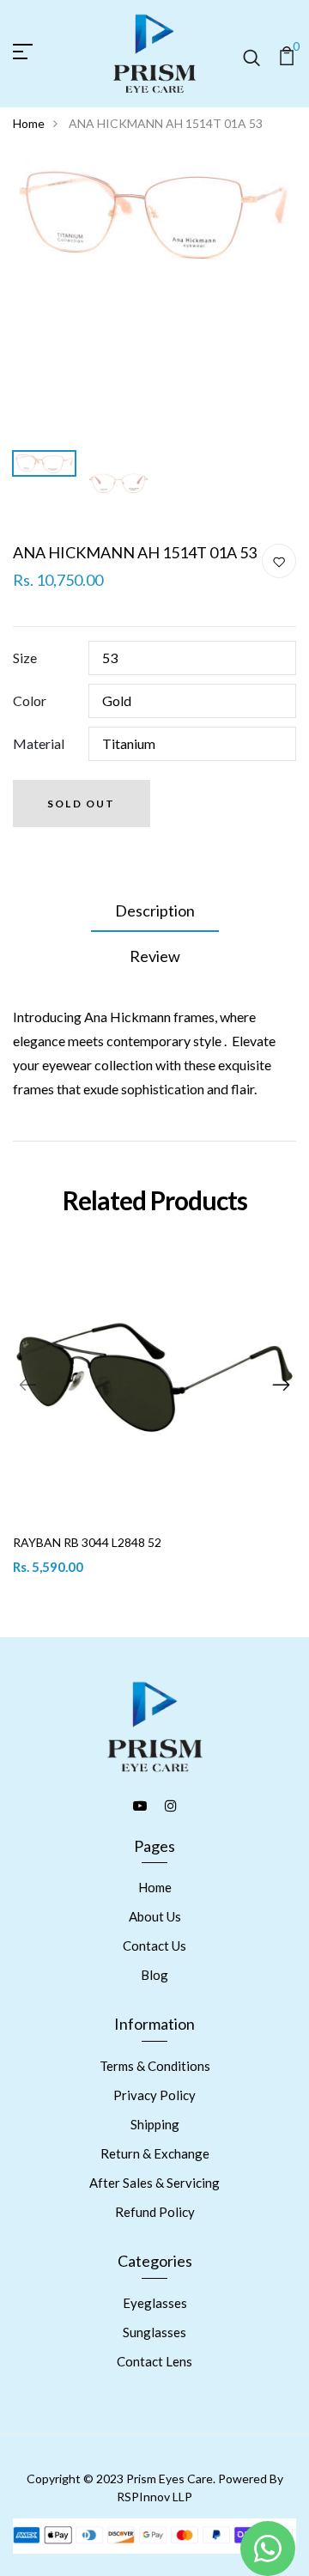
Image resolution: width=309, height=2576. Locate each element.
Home (29, 123)
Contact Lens (154, 2361)
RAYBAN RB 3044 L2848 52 (87, 1542)
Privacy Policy (154, 2095)
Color (30, 700)
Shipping (155, 2124)
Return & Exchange (155, 2153)
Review (155, 956)
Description (155, 910)
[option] (154, 214)
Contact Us (154, 1946)
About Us (155, 1916)
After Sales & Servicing (154, 2183)
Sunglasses (154, 2332)
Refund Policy (155, 2212)
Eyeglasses (155, 2303)
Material (39, 743)
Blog (154, 1975)
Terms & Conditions (155, 2066)
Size (25, 658)
